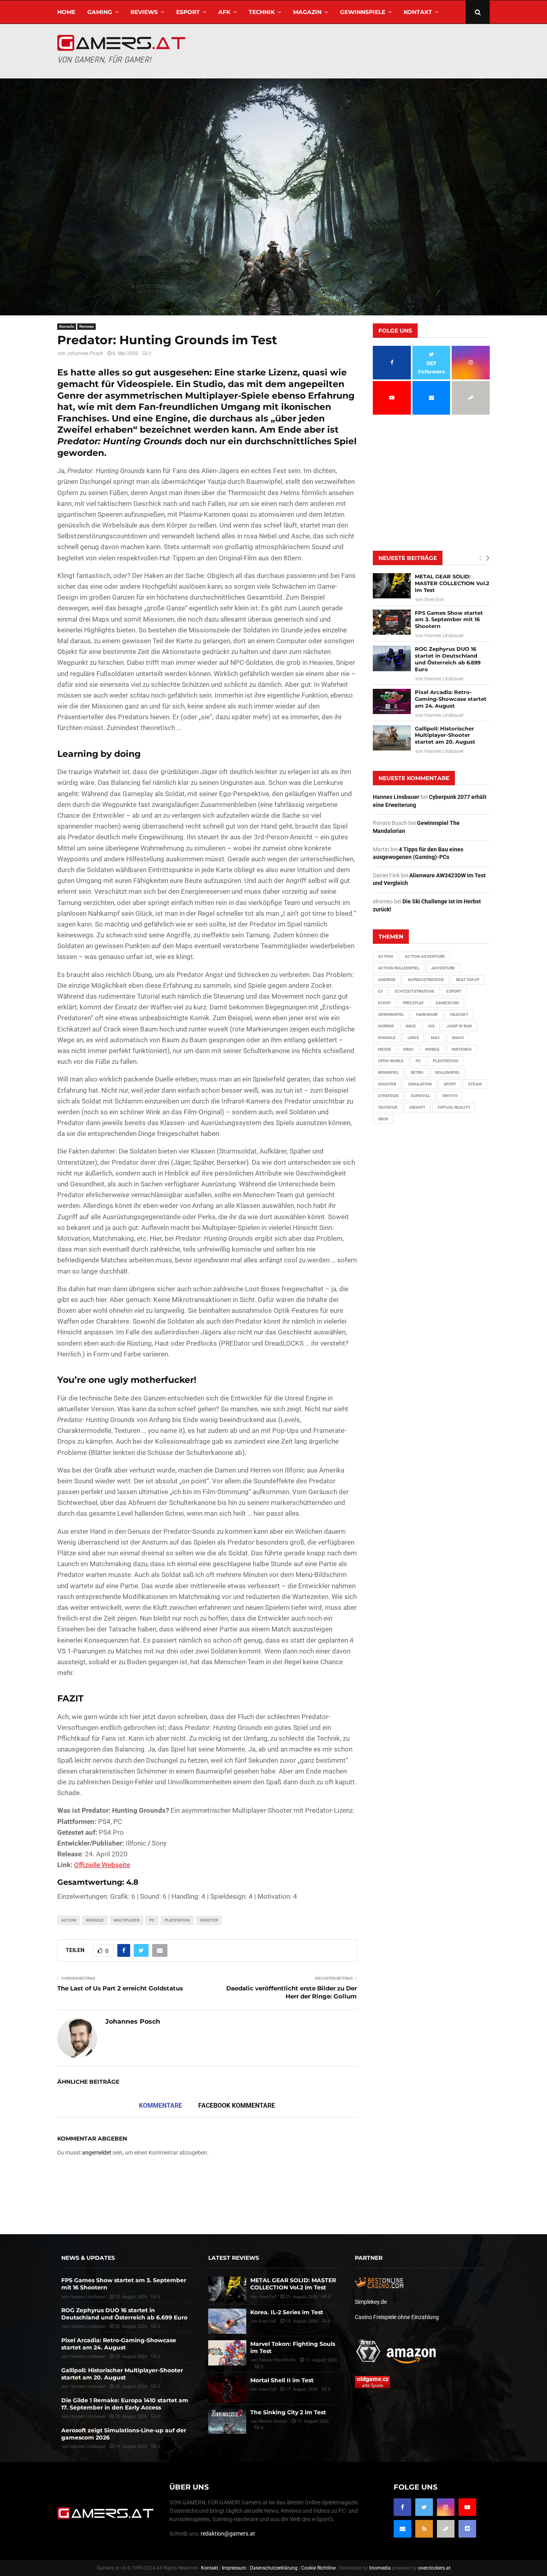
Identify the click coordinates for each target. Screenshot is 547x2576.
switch (450, 1096)
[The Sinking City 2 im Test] (227, 2421)
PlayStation (177, 1920)
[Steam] (446, 2529)
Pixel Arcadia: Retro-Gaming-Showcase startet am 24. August (451, 699)
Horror (386, 1026)
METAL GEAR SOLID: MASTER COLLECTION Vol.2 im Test (452, 583)
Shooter (209, 1920)
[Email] (402, 2529)
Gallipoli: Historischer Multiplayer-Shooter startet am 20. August (445, 735)
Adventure (443, 968)
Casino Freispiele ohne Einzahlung (397, 2317)
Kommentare (161, 2106)
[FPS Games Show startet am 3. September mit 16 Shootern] (392, 622)
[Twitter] (424, 2507)
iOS (431, 1026)
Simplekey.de (371, 2302)
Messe (385, 1049)
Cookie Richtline (318, 2568)
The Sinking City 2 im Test (288, 2412)
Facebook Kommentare (237, 2106)
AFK (224, 12)
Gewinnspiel (391, 1014)
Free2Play (413, 1003)
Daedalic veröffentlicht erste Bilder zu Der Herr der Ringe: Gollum (292, 1992)
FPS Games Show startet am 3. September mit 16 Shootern (449, 620)
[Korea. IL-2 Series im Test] (227, 2321)
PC (152, 1920)
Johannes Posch (85, 353)
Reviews (144, 12)
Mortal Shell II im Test (282, 2380)
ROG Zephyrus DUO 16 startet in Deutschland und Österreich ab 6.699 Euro (448, 659)
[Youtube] (467, 2507)
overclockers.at (434, 2568)
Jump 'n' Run (459, 1026)
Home (66, 12)
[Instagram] (446, 2507)
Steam (475, 1084)
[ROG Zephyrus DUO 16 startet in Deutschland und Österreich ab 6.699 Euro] (392, 658)
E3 (380, 991)
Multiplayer (127, 1920)
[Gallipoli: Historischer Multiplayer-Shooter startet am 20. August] (392, 738)
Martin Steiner (273, 2421)
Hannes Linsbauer (444, 636)
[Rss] (424, 2529)
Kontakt (418, 12)
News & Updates (88, 2258)
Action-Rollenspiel (399, 968)
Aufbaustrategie (426, 980)
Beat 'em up (468, 980)
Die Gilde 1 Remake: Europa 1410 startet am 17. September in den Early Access (125, 2404)
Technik (262, 12)
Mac (435, 1038)
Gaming (100, 12)
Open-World (391, 1061)
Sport (450, 1084)
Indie (411, 1026)
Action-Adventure (425, 956)
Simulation (420, 1084)
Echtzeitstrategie (415, 991)
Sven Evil (434, 600)
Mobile (432, 1049)
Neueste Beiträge (408, 558)
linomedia (380, 2568)
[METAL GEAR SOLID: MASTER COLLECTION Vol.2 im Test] (392, 586)
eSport (188, 12)
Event (384, 1003)
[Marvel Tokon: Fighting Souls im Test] (227, 2353)
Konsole (67, 326)
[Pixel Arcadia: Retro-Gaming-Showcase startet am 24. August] (392, 701)
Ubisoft (417, 1107)
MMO (408, 1049)
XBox (383, 1119)
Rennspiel (388, 1072)
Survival (420, 1096)
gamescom (447, 1003)
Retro (417, 1072)
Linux (413, 1038)
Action (69, 1920)
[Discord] (467, 2529)
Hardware (427, 1014)
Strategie (388, 1096)
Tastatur (388, 1107)
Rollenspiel (448, 1072)
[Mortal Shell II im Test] (227, 2389)
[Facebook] (402, 2507)
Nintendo (462, 1049)
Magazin (307, 12)
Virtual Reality (454, 1107)
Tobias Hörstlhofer (277, 2360)
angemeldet (97, 2153)
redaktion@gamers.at (228, 2534)
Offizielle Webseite (102, 1865)
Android (387, 980)
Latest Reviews (234, 2258)
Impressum (234, 2568)
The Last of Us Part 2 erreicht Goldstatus (120, 1988)
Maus (458, 1038)
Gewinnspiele (363, 12)
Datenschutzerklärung (274, 2568)
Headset (459, 1014)
